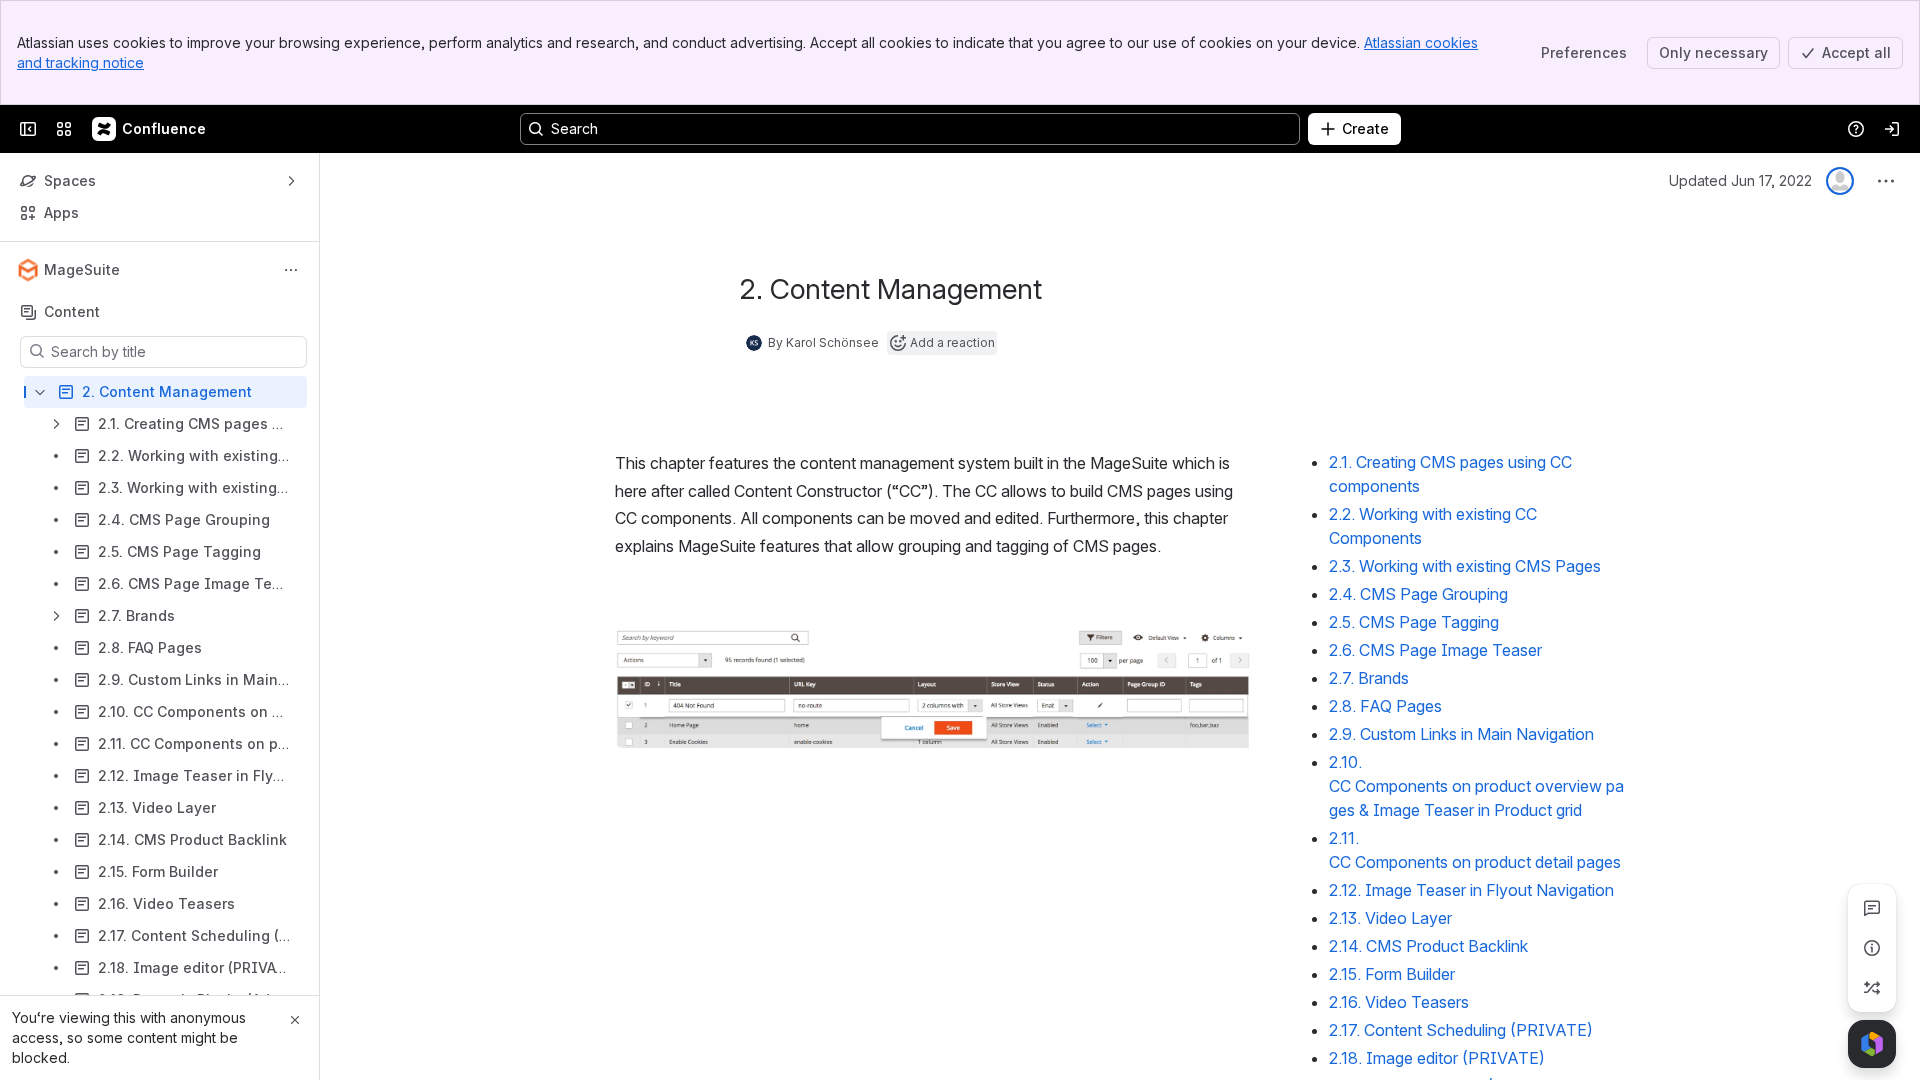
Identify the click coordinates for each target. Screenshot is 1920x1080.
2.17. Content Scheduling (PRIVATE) (1461, 1030)
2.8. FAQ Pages (1385, 706)
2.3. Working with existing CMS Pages (1465, 566)
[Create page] (1872, 988)
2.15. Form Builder (1392, 974)
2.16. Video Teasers (1399, 1002)
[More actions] (291, 270)
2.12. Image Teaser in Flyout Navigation (1471, 890)
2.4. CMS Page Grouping (1420, 594)
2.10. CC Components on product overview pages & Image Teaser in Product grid (1476, 786)
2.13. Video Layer (1390, 918)
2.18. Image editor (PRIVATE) (1437, 1058)
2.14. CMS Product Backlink (1428, 946)
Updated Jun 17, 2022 (1740, 180)
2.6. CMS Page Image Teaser (1435, 650)
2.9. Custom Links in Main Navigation (1461, 734)
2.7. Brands (1369, 678)
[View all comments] (1872, 908)
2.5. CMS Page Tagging (1416, 622)
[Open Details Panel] (1872, 948)
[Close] (295, 1020)
